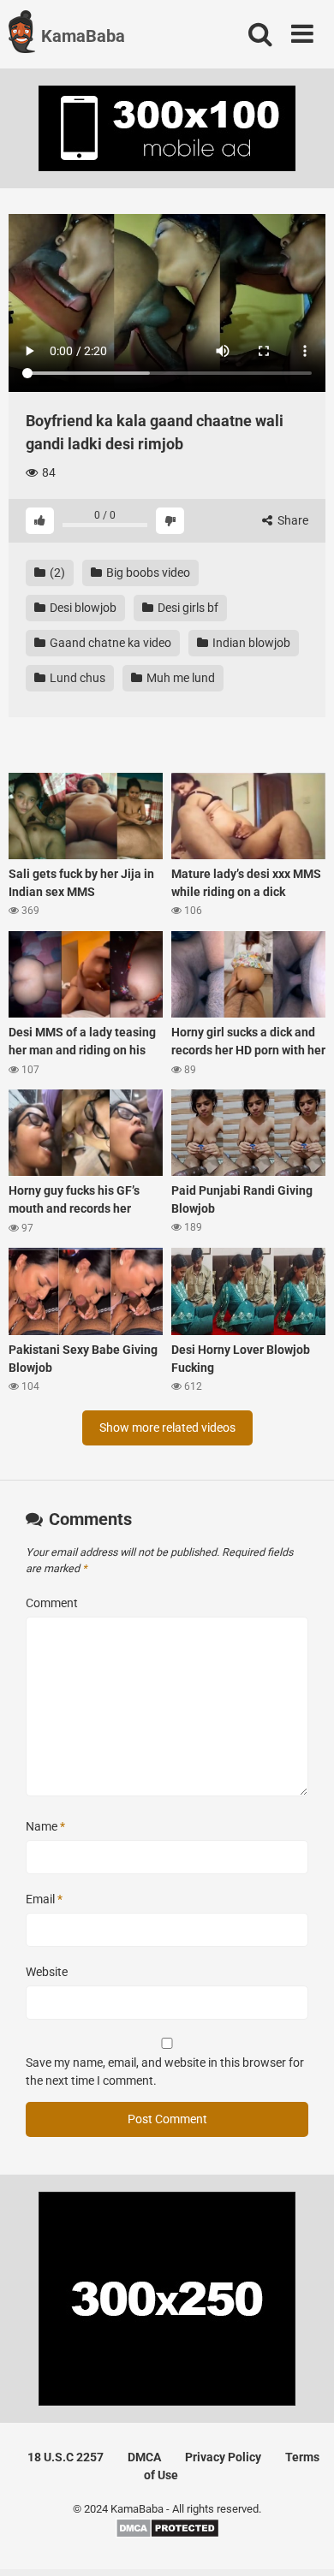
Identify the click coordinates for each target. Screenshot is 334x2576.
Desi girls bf (187, 608)
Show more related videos (167, 1427)
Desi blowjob (82, 608)
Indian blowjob (250, 643)
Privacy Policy (223, 2457)
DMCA (144, 2457)
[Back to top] (302, 2541)
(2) (56, 573)
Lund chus (76, 678)
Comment (52, 1603)
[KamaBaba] (22, 34)
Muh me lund (179, 678)
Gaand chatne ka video (109, 643)
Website (47, 1972)
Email (44, 1899)
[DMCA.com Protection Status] (167, 2534)
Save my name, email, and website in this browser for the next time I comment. (165, 2071)
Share (292, 520)
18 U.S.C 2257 (66, 2457)
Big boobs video (147, 573)
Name (45, 1826)
